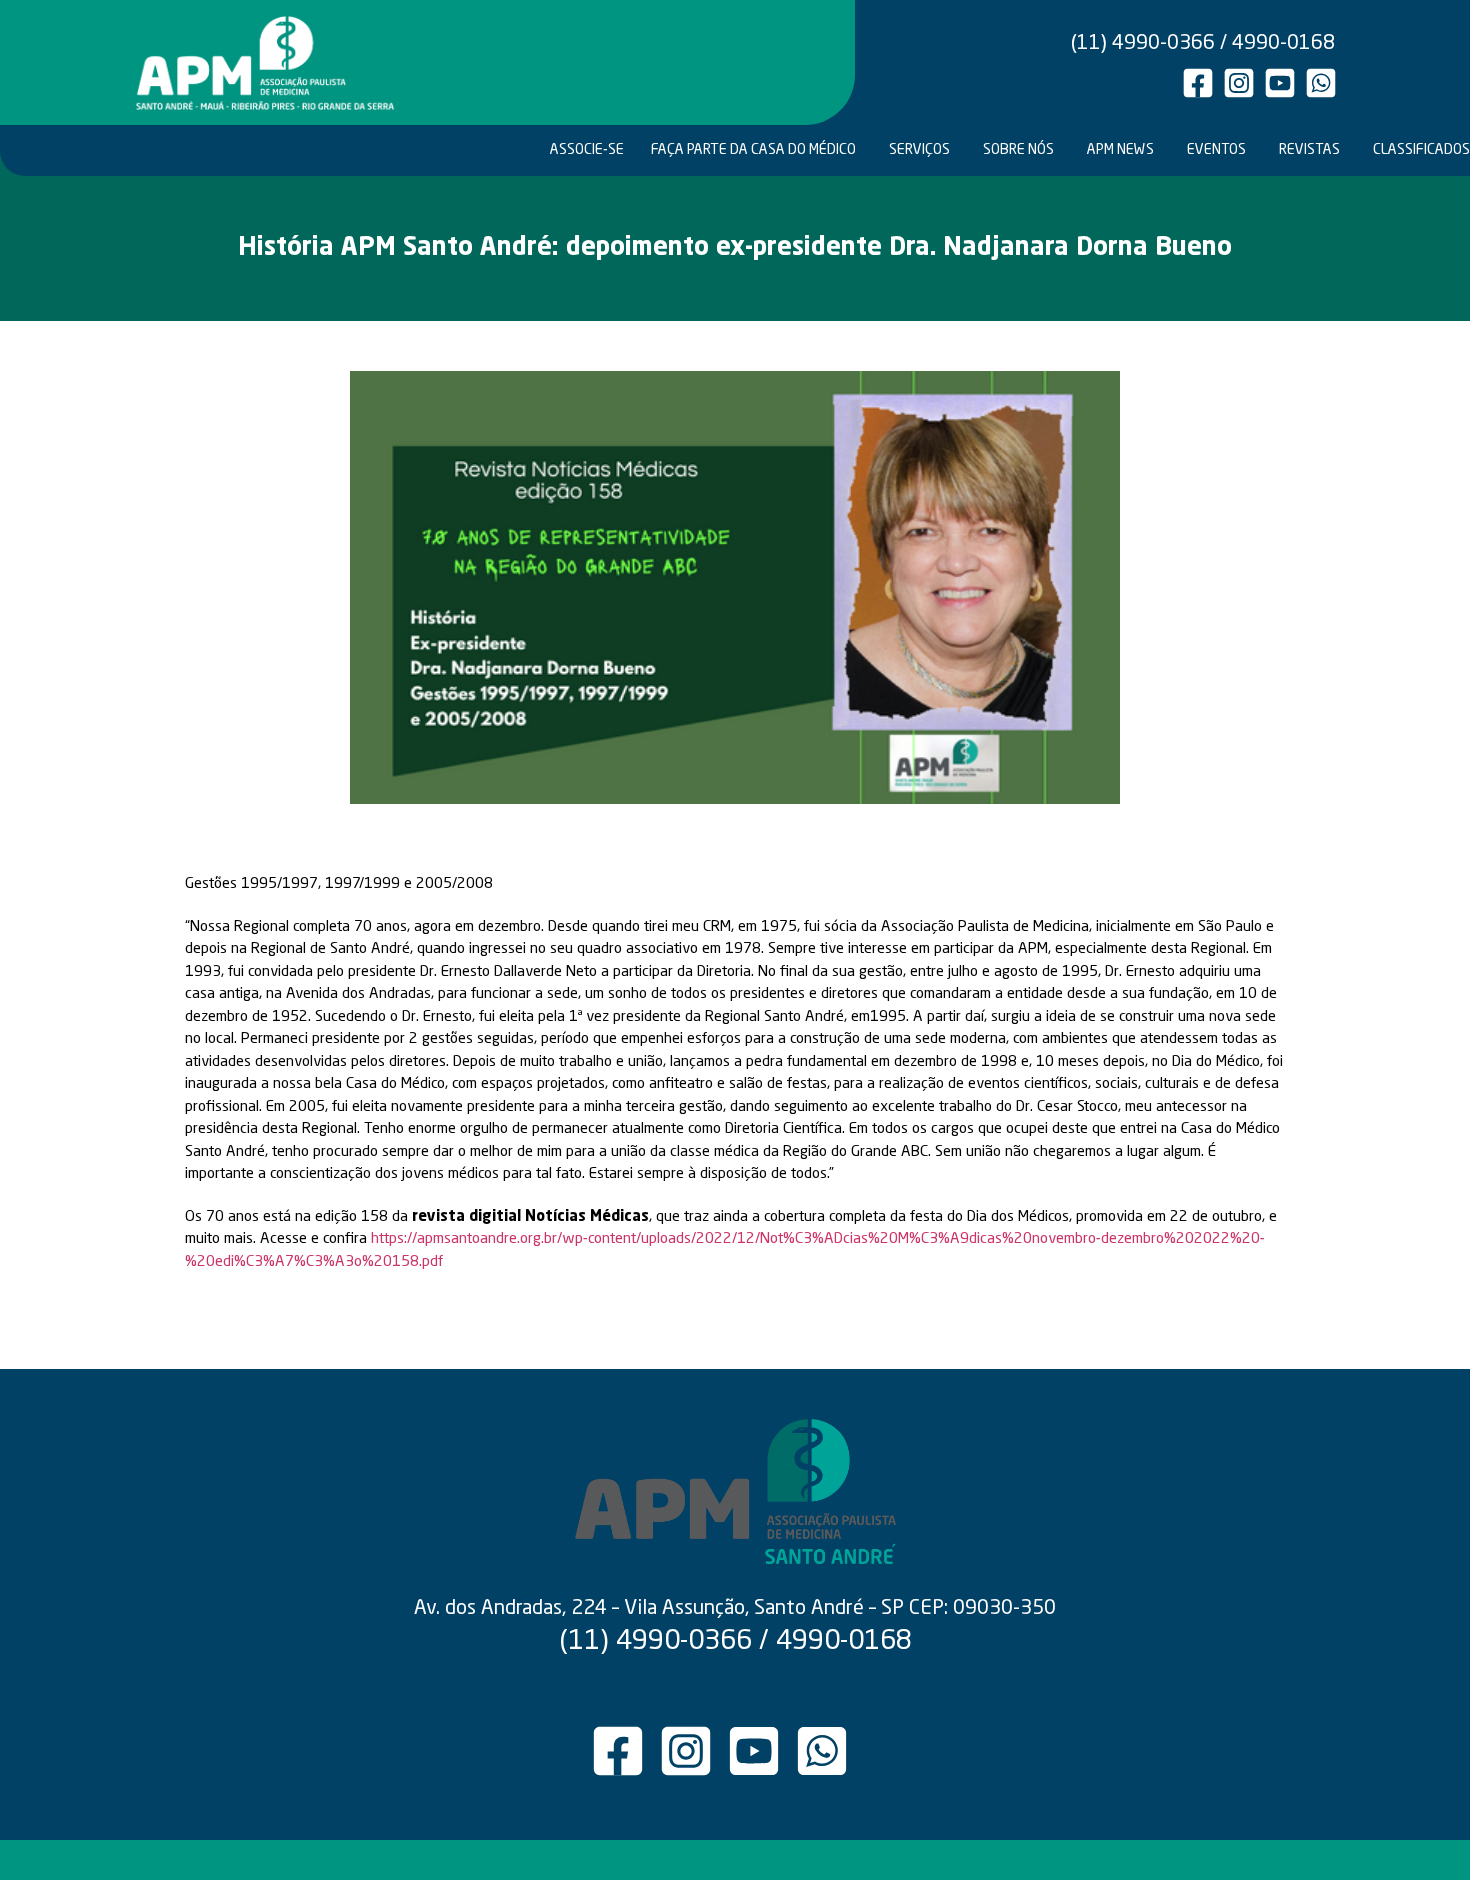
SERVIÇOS (919, 150)
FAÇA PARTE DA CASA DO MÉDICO (753, 150)
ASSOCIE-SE (587, 150)
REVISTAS (1309, 150)
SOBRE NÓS (1018, 150)
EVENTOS (1216, 150)
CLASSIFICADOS (1420, 150)
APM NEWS (1120, 150)
